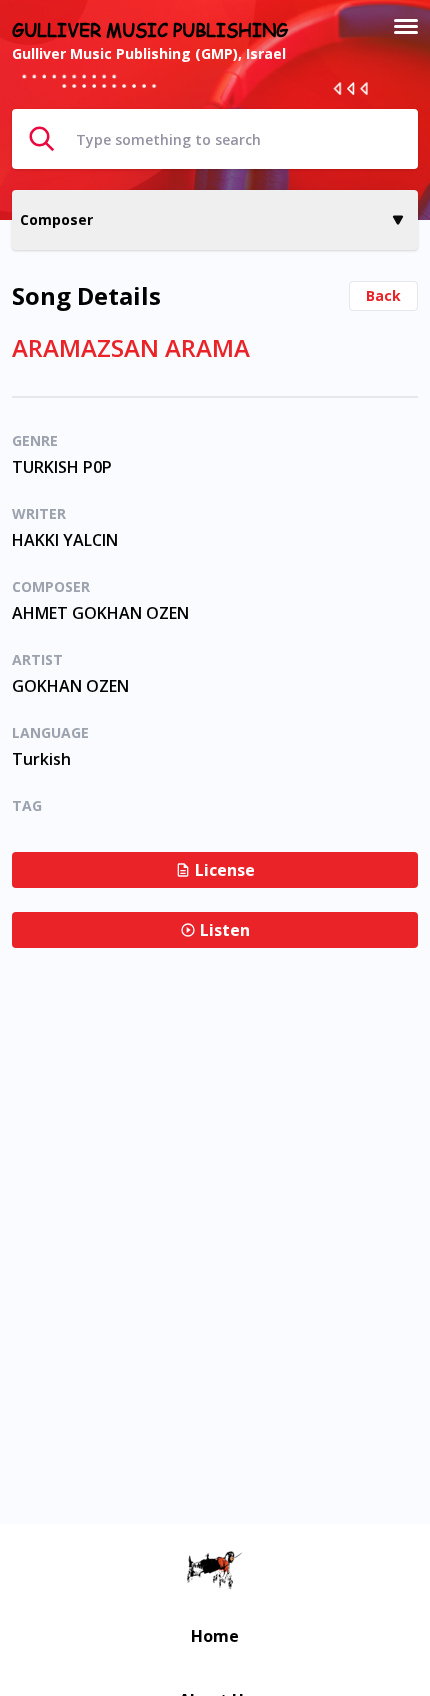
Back (383, 295)
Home (215, 1636)
